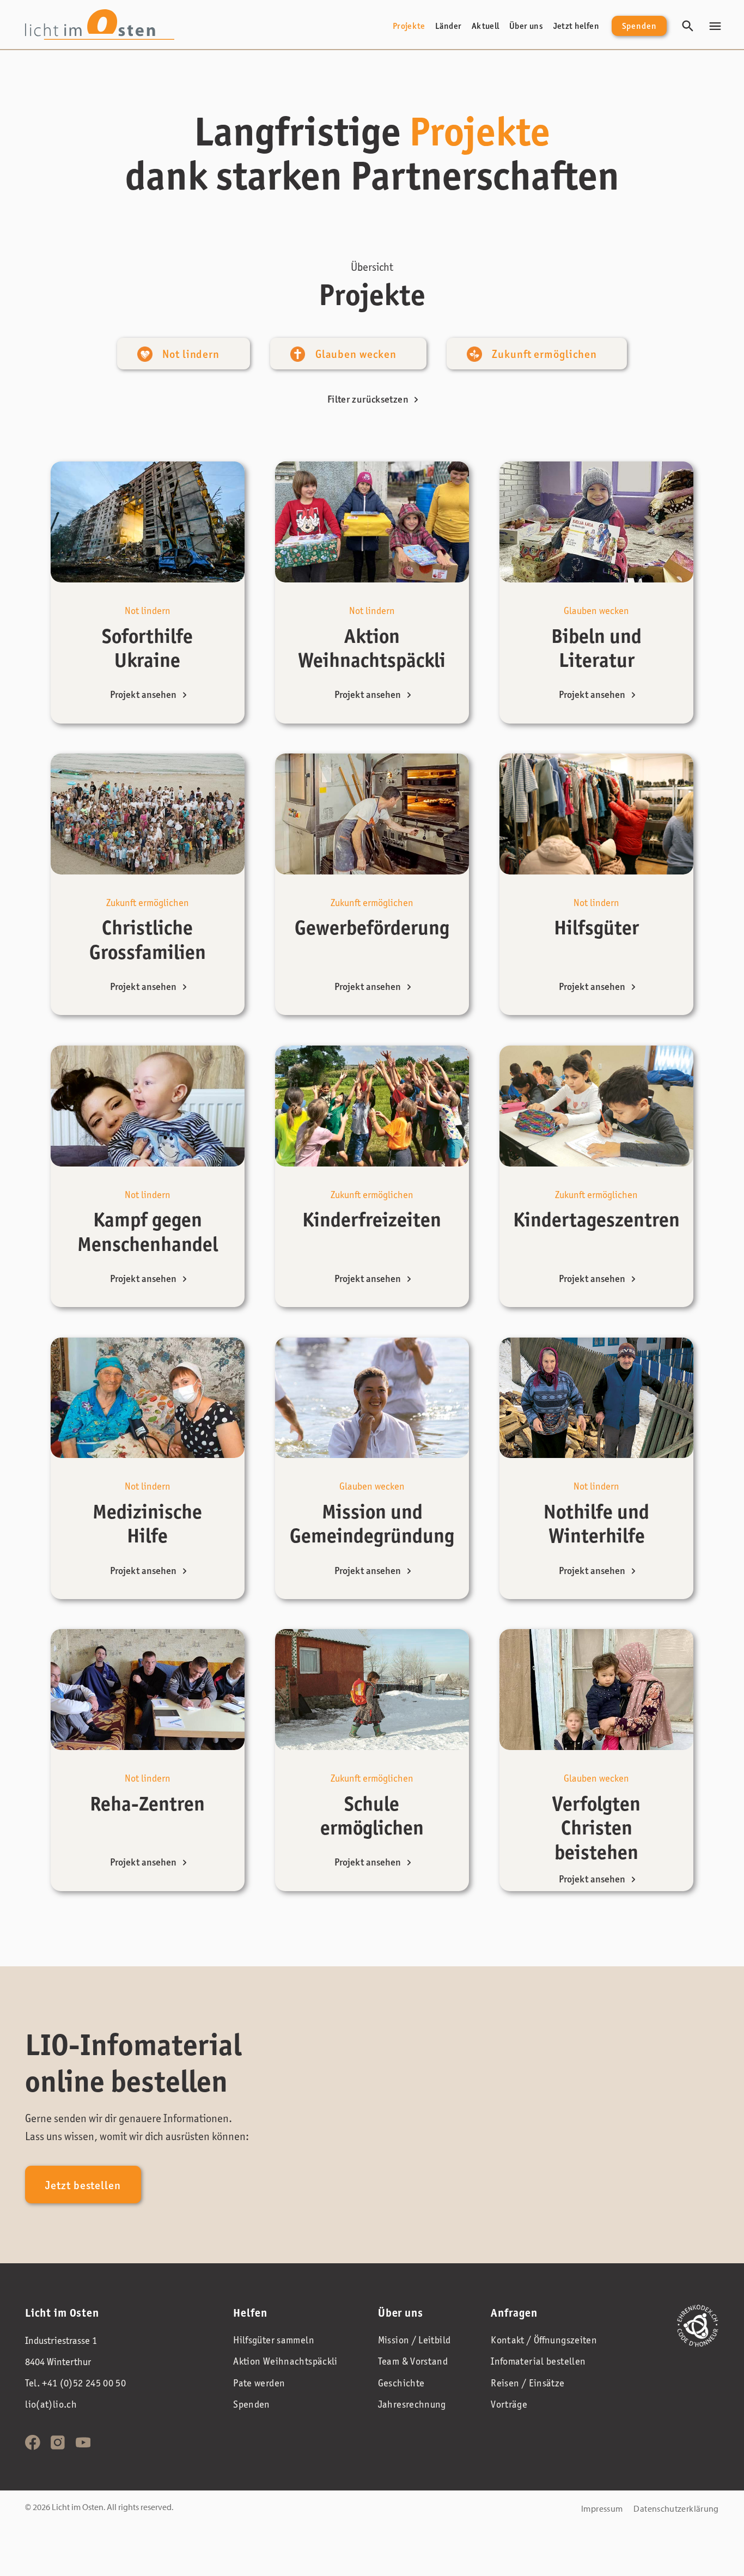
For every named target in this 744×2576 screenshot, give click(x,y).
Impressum (602, 2508)
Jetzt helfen (576, 26)
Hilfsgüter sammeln (274, 2340)
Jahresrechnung (412, 2404)
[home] (100, 24)
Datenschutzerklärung (676, 2508)
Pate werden (259, 2383)
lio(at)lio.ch (51, 2404)
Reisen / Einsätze (527, 2383)
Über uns (526, 26)
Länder (448, 26)
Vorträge (509, 2404)
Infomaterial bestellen (538, 2361)
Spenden (639, 26)
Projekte (409, 26)
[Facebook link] (33, 2443)
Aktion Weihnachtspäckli (285, 2361)
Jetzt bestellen (83, 2185)
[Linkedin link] (58, 2443)
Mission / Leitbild (414, 2340)
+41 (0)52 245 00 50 (84, 2383)
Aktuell (486, 26)
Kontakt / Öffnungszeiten (544, 2340)
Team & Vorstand (413, 2361)
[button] (715, 26)
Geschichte (401, 2383)
